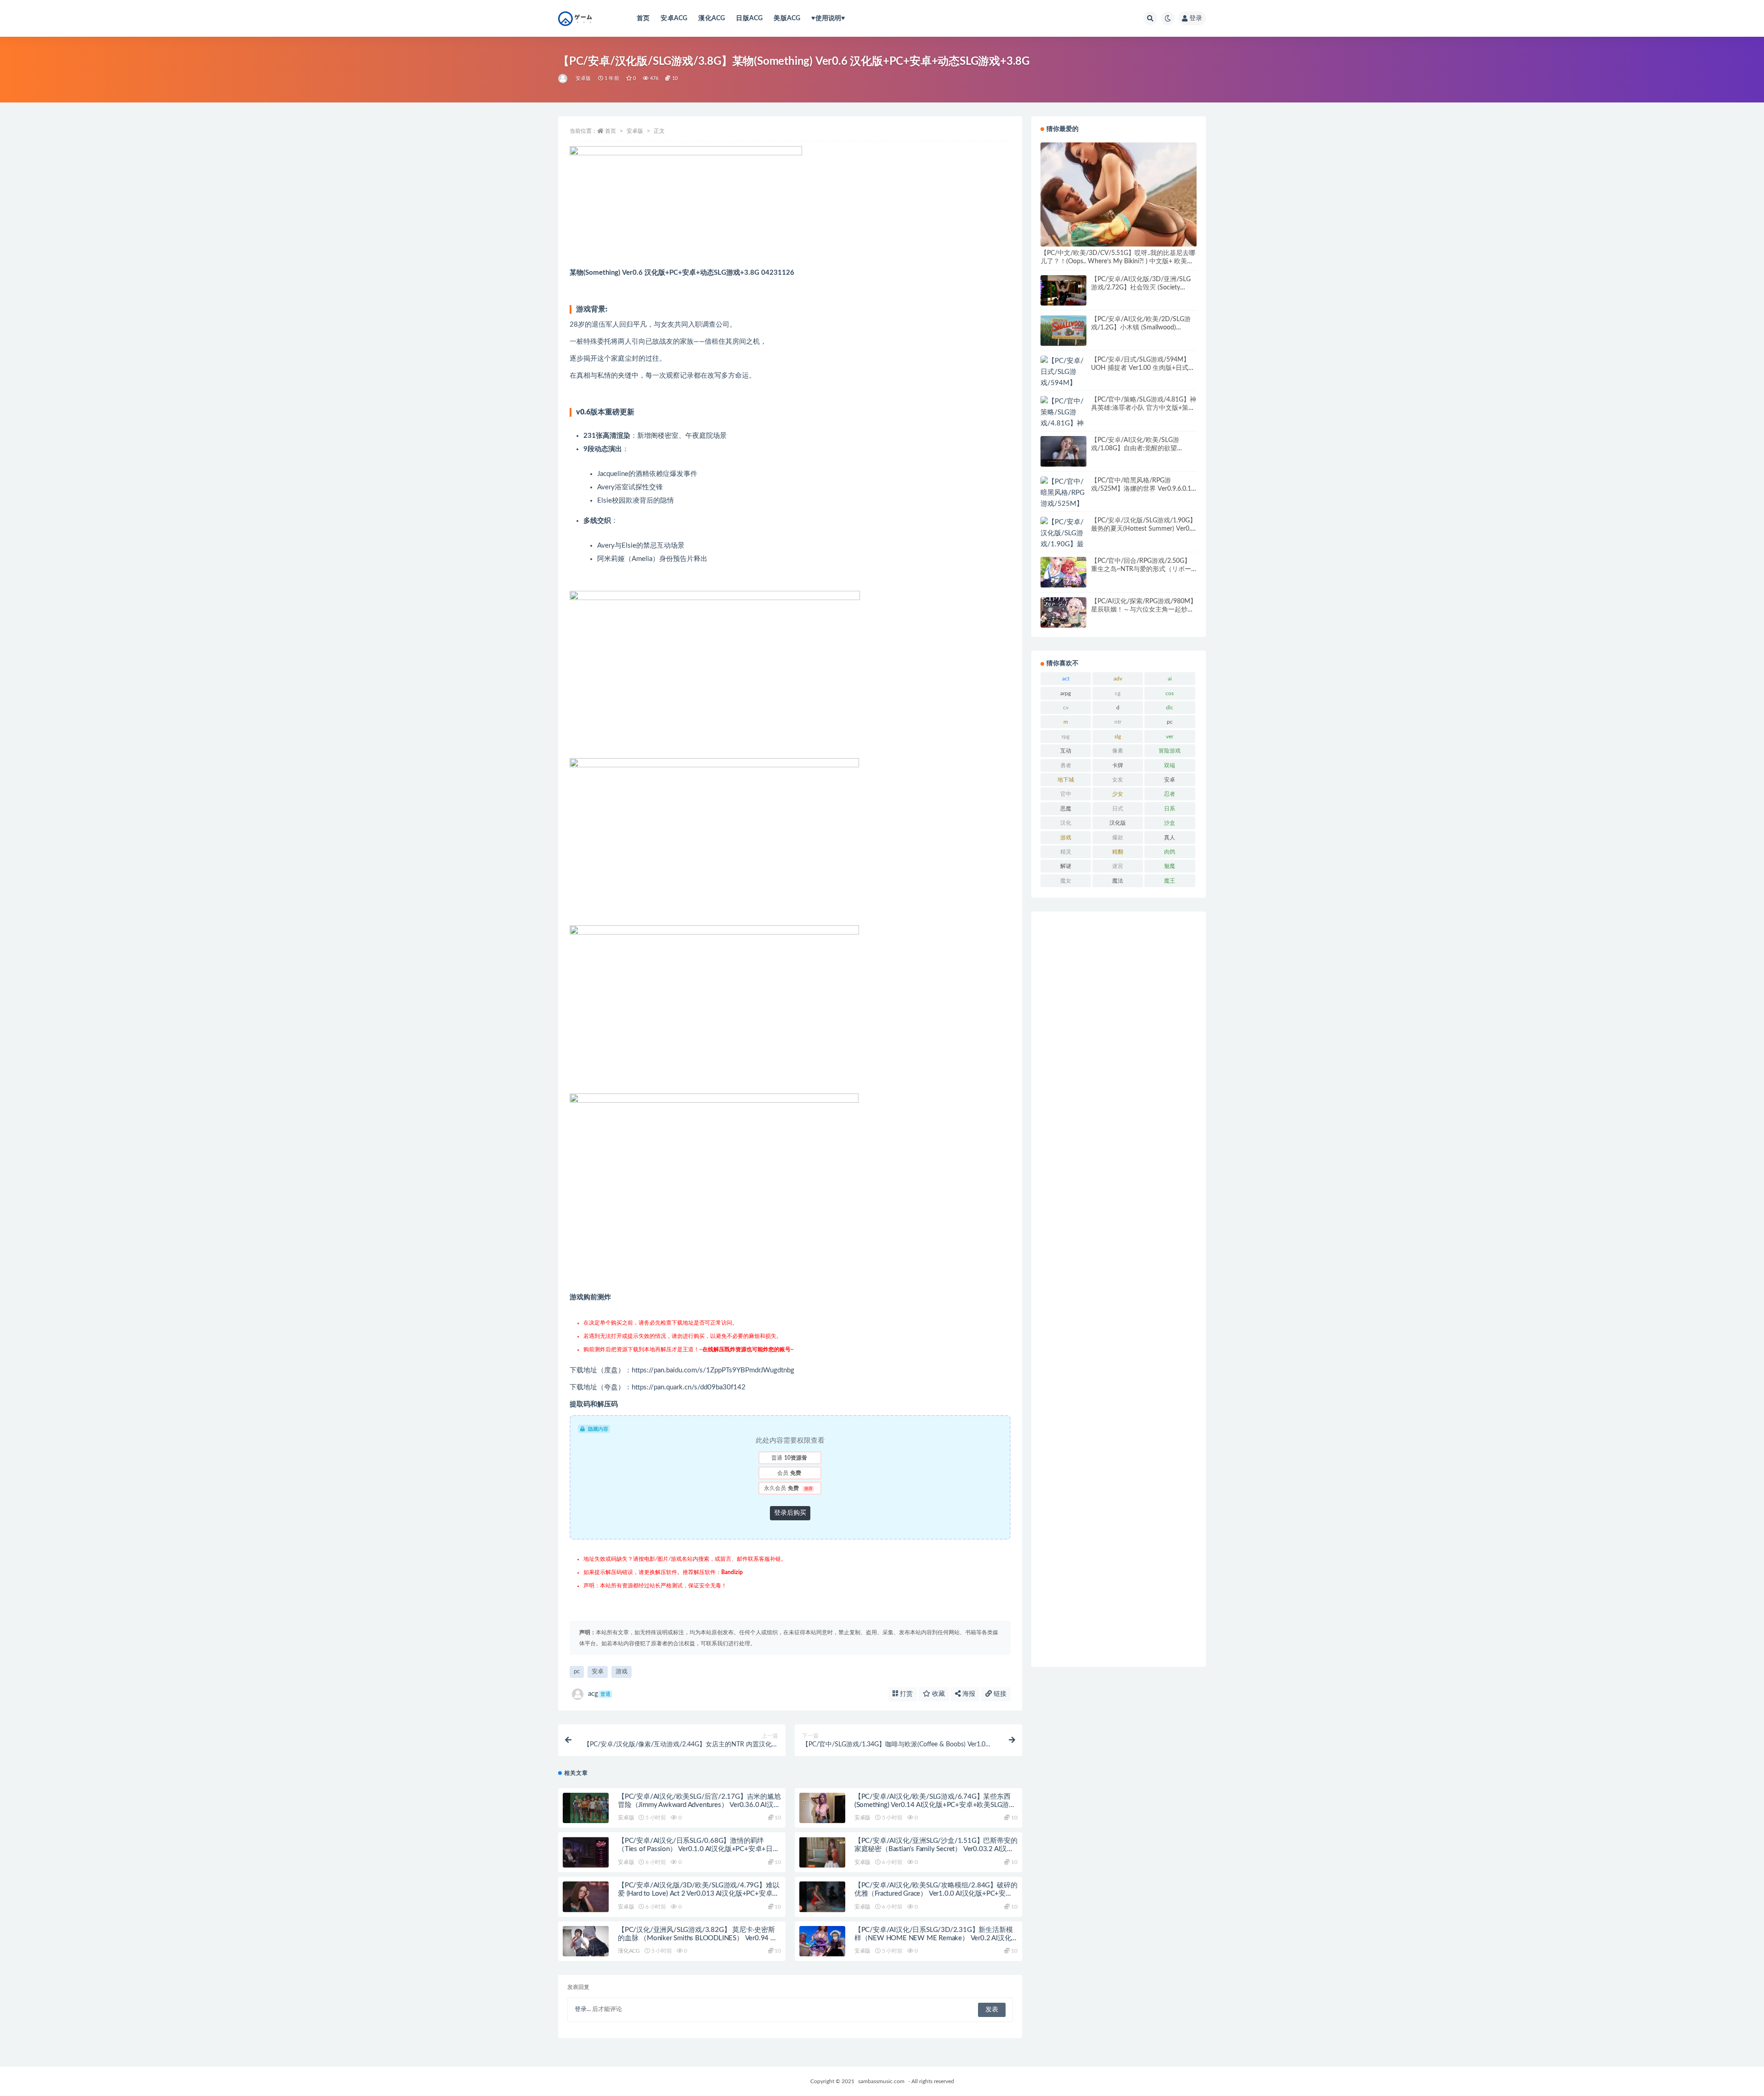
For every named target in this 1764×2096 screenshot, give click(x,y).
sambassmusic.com (881, 2081)
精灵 (1066, 852)
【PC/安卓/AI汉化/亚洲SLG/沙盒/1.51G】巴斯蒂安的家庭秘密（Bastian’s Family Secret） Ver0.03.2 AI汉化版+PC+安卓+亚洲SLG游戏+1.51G (936, 1849)
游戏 (622, 1672)
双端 (1170, 765)
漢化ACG (712, 18)
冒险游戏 (1170, 751)
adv (1118, 679)
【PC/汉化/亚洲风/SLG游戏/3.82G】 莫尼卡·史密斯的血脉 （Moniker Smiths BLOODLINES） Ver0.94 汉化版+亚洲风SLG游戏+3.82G (698, 1938)
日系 (1170, 809)
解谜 (1066, 866)
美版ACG (787, 18)
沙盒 (1170, 823)
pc (577, 1672)
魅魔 (1170, 866)
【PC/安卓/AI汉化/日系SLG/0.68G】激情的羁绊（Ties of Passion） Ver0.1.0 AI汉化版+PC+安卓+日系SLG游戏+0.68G (699, 1849)
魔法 (1118, 881)
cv (1066, 708)
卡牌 (1118, 765)
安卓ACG (674, 18)
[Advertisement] (1119, 1289)
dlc (1170, 708)
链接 (999, 1694)
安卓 (598, 1672)
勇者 (1066, 765)
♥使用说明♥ (828, 18)
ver (1170, 736)
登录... (583, 2009)
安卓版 (583, 78)
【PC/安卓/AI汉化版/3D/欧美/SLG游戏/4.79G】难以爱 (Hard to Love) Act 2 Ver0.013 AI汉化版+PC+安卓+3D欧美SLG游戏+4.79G (698, 1894)
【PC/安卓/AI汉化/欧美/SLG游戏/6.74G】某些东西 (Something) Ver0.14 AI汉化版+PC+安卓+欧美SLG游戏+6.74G (935, 1805)
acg (599, 1694)
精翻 (1118, 852)
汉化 (1066, 823)
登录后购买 (790, 1513)
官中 (1066, 794)
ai (1170, 679)
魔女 (1066, 881)
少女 (1118, 794)
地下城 (1066, 780)
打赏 (905, 1694)
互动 (1066, 751)
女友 (1118, 780)
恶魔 (1066, 809)
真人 (1170, 838)
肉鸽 (1170, 852)
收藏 (938, 1694)
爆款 (1118, 838)
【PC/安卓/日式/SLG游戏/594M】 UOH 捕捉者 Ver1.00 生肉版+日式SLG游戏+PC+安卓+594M (1140, 368)
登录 (1196, 18)
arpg (1066, 693)
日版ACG (749, 18)
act (1066, 679)
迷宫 (1118, 866)
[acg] (563, 79)
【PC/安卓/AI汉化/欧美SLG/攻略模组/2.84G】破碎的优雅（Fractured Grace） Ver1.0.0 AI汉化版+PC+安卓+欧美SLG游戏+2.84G (936, 1894)
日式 (1118, 809)
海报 (968, 1694)
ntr (1118, 722)
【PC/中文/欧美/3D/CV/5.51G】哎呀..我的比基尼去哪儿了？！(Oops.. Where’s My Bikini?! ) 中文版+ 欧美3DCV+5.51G (1118, 261)
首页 (643, 18)
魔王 (1170, 881)
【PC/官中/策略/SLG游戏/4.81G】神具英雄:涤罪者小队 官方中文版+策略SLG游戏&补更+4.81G (1144, 408)
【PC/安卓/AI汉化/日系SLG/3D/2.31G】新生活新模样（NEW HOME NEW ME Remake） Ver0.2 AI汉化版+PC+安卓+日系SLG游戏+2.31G (934, 1938)
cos (1170, 693)
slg (1118, 736)
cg (1118, 693)
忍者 (1170, 794)
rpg (1066, 736)
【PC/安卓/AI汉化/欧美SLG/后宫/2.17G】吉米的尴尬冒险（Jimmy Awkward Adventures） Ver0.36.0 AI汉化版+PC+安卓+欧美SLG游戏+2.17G (699, 1805)
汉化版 (1118, 823)
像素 (1118, 751)
